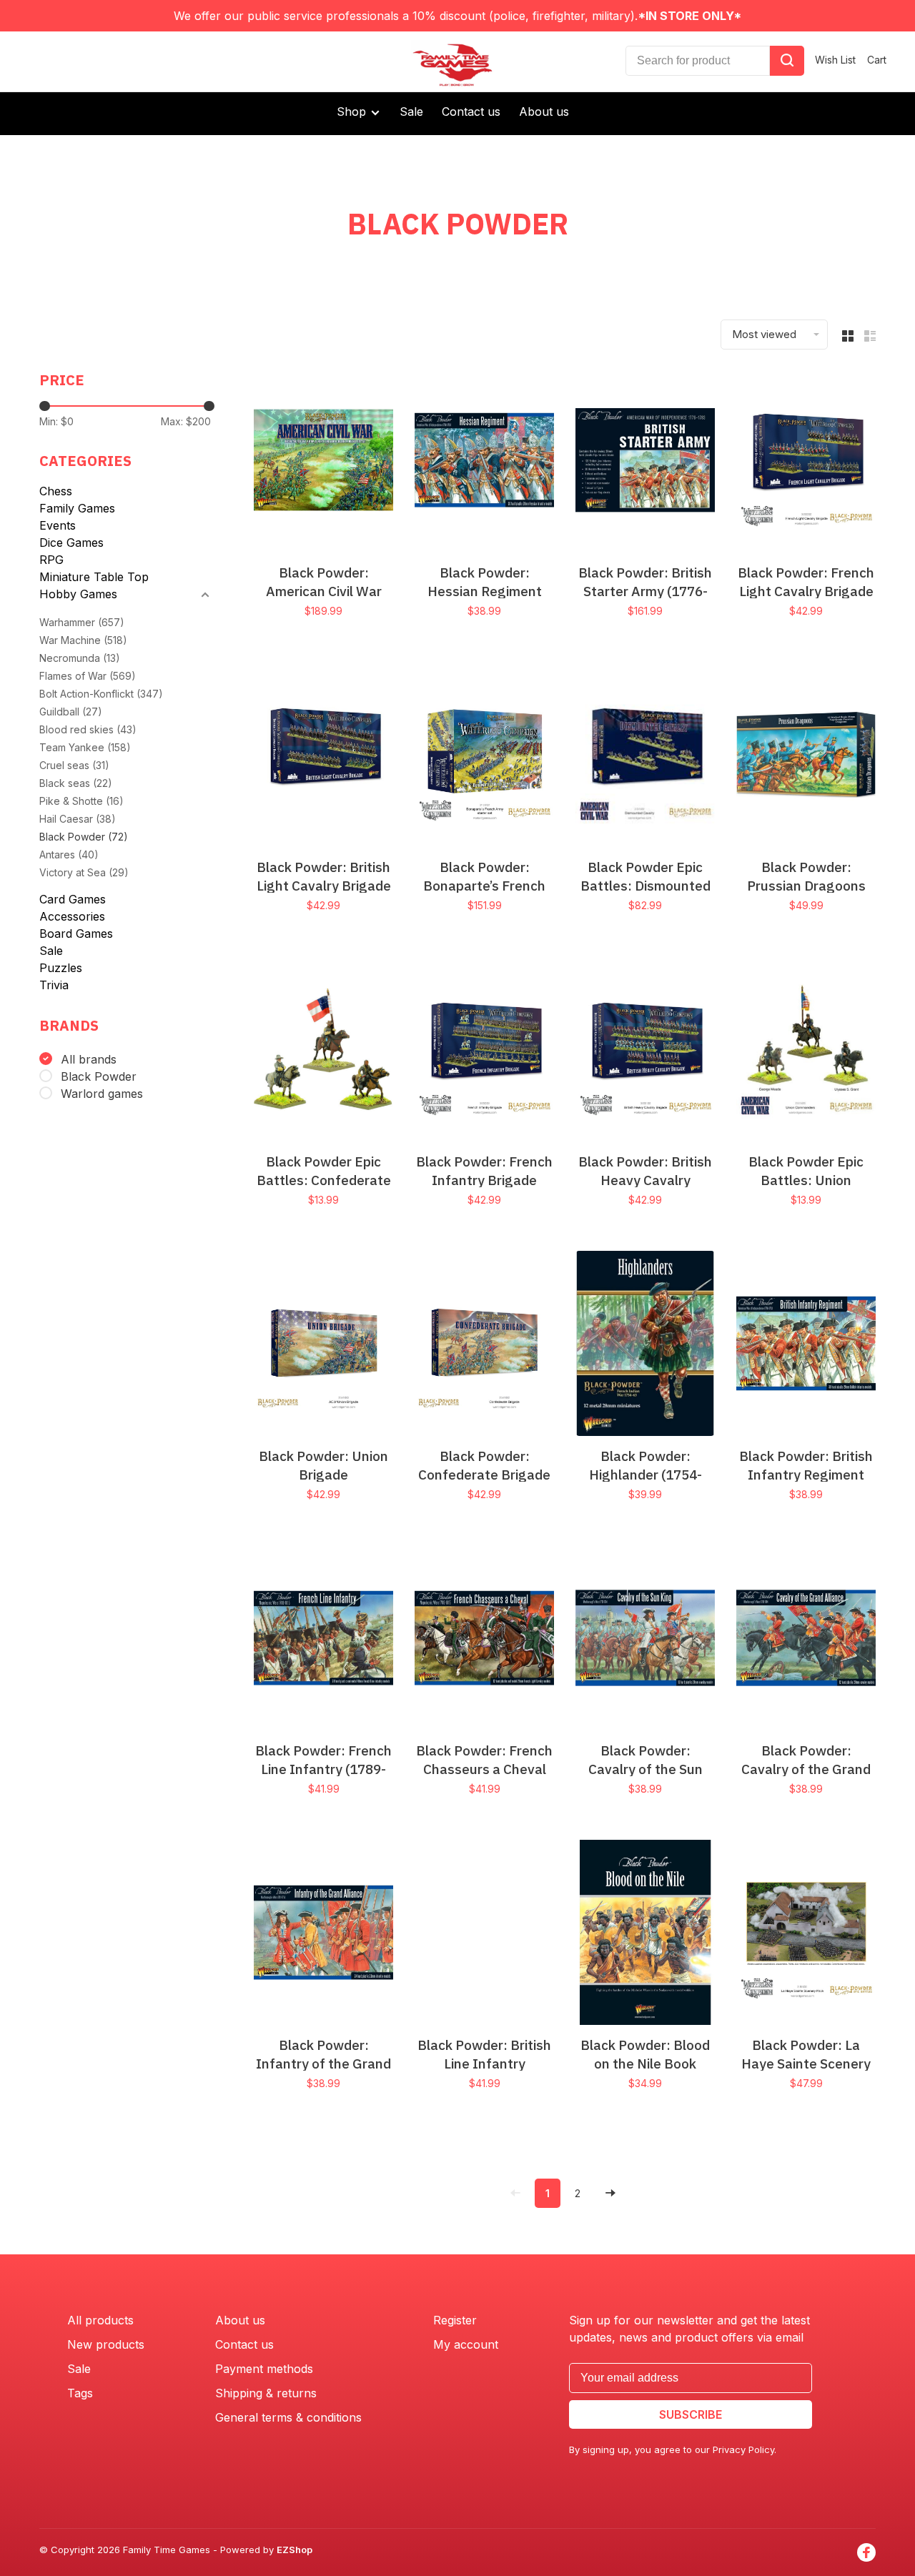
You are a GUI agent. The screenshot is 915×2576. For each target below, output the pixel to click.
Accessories (72, 916)
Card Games (73, 899)
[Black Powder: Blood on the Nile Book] (645, 1935)
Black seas (76, 783)
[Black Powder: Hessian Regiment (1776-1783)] (484, 462)
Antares (69, 854)
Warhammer (82, 622)
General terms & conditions (288, 2417)
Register (455, 2320)
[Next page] (610, 2193)
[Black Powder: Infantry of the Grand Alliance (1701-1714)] (323, 1935)
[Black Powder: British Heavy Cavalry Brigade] (645, 1051)
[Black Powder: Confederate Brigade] (484, 1346)
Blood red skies (88, 729)
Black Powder (84, 837)
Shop (353, 112)
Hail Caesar (78, 819)
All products (100, 2320)
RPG (51, 560)
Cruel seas (74, 765)
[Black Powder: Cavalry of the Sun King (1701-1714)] (645, 1640)
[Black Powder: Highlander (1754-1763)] (645, 1346)
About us (544, 112)
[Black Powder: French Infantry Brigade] (484, 1051)
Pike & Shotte (81, 801)
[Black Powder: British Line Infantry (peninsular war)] (484, 1935)
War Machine (83, 640)
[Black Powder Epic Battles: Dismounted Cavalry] (645, 757)
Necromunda (80, 658)
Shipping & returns (266, 2393)
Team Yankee (85, 747)
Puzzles (61, 968)
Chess (56, 491)
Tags (80, 2393)
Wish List (835, 60)
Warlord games (102, 1094)
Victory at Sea (84, 872)
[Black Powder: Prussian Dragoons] (806, 757)
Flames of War (88, 676)
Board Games (76, 933)
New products (106, 2344)
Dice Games (71, 543)
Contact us (471, 112)
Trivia (54, 985)
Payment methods (264, 2369)
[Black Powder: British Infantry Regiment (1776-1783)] (806, 1346)
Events (58, 525)
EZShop (295, 2550)
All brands (89, 1059)
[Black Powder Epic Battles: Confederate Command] (323, 1051)
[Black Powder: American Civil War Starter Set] (323, 462)
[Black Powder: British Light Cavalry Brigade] (323, 757)
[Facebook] (866, 2552)
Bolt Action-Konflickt (101, 694)
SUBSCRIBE (691, 2414)
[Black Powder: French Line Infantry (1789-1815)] (323, 1640)
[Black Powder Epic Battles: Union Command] (806, 1051)
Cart (877, 60)
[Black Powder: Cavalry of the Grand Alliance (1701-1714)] (806, 1640)
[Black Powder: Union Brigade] (323, 1346)
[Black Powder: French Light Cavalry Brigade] (806, 462)
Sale (411, 112)
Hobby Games (78, 594)
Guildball (71, 712)
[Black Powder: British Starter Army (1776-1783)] (645, 462)
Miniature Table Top (94, 577)
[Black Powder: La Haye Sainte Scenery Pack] (806, 1935)
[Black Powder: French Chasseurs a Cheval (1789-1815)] (484, 1640)
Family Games (77, 508)
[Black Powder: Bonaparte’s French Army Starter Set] (484, 757)
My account (466, 2344)
